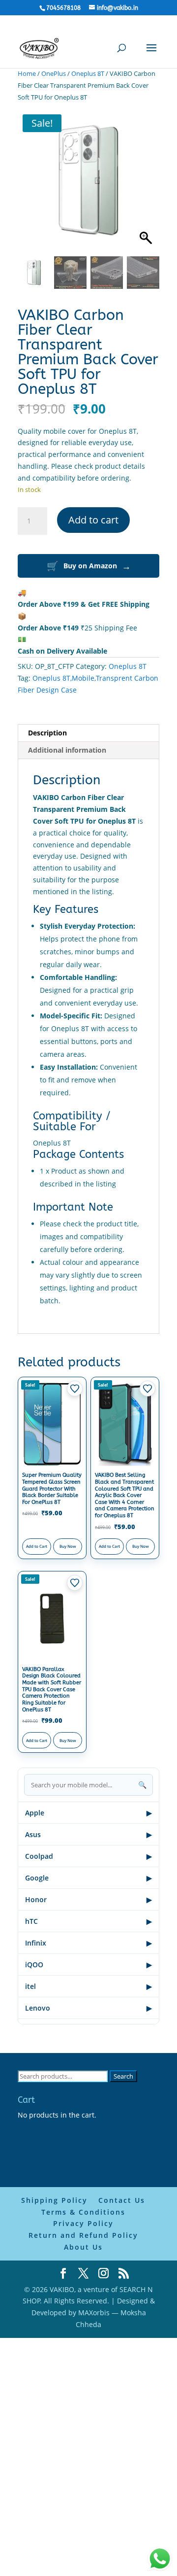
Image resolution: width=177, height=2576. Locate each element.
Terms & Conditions (83, 2212)
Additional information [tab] (67, 750)
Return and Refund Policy (83, 2235)
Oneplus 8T (88, 73)
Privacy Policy (83, 2223)
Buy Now (68, 1546)
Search (123, 2076)
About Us (83, 2247)
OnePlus (54, 73)
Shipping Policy (54, 2200)
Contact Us (122, 2200)
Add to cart (93, 520)
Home (27, 73)
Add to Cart (37, 1546)
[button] (147, 185)
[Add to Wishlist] (75, 1389)
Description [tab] (47, 733)
